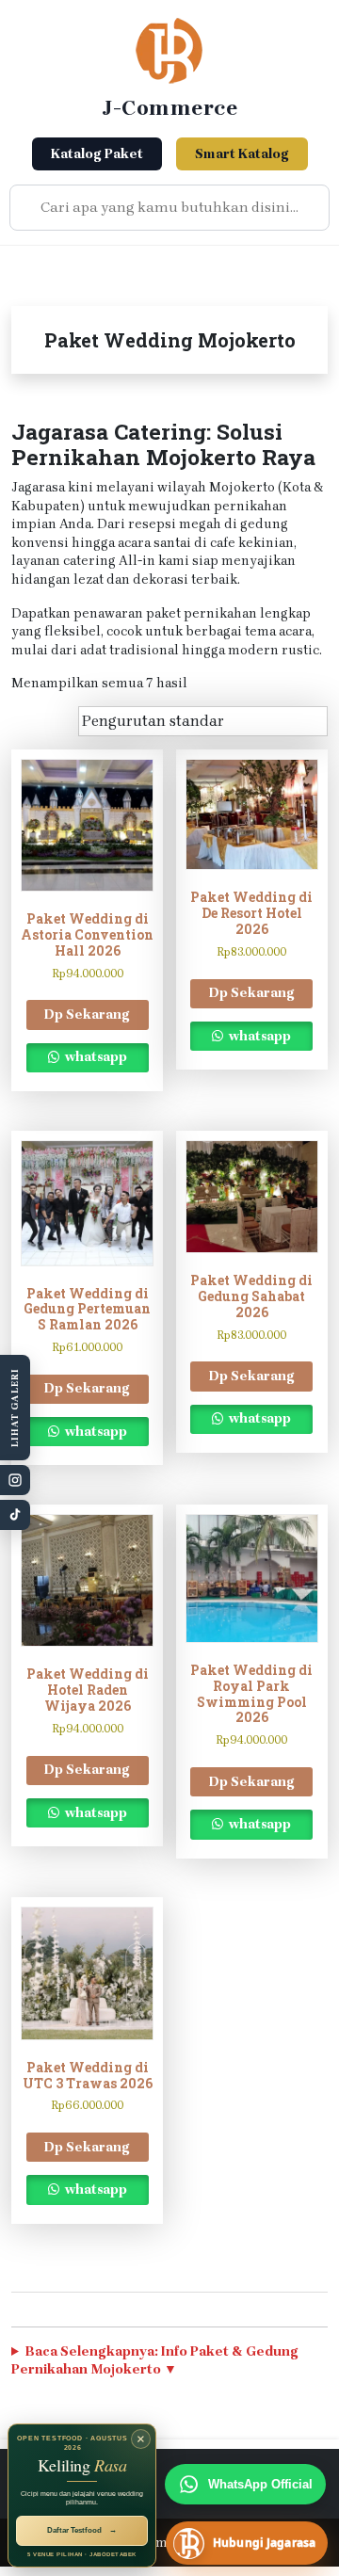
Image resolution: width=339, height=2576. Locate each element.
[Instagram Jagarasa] (15, 1480)
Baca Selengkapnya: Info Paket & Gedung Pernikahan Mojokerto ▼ (155, 2361)
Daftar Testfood (82, 2530)
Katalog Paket (97, 154)
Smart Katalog (242, 154)
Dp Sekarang (87, 1014)
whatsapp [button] (95, 1057)
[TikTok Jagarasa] (15, 1515)
